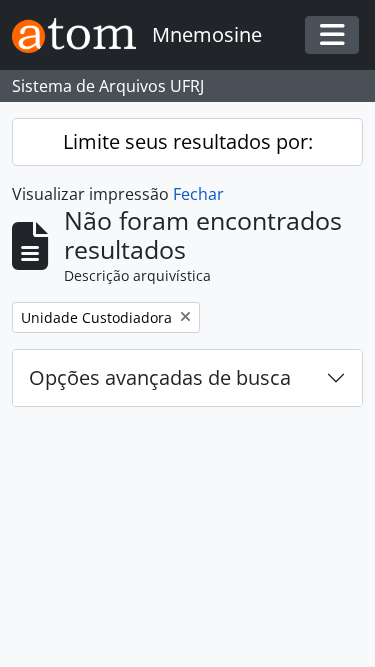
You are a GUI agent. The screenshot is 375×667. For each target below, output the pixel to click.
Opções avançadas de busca (160, 377)
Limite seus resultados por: (188, 141)
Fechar (198, 194)
